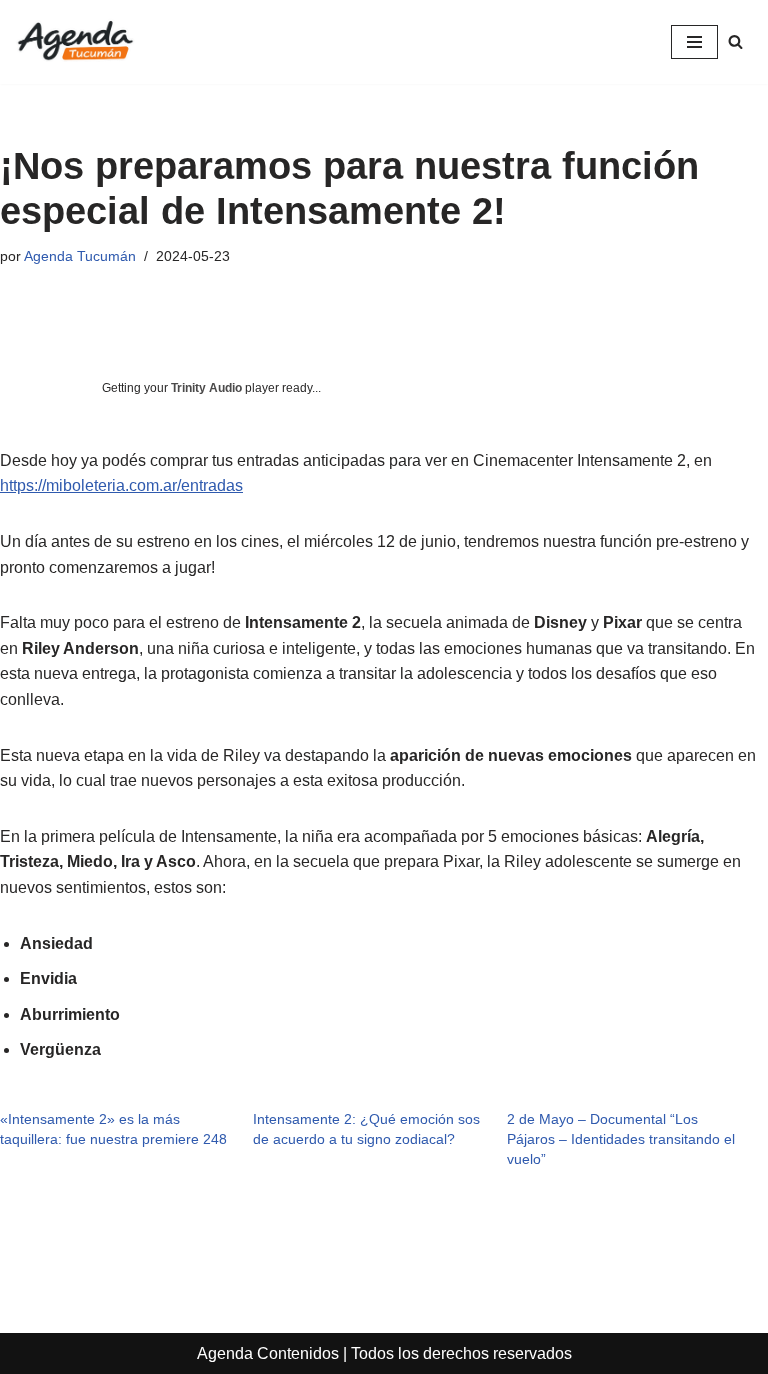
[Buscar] (735, 41)
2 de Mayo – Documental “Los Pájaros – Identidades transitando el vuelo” (621, 1139)
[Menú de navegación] (694, 42)
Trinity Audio (206, 388)
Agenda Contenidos (268, 1353)
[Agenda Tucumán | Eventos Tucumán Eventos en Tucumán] (75, 42)
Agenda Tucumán (80, 256)
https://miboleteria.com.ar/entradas (121, 485)
